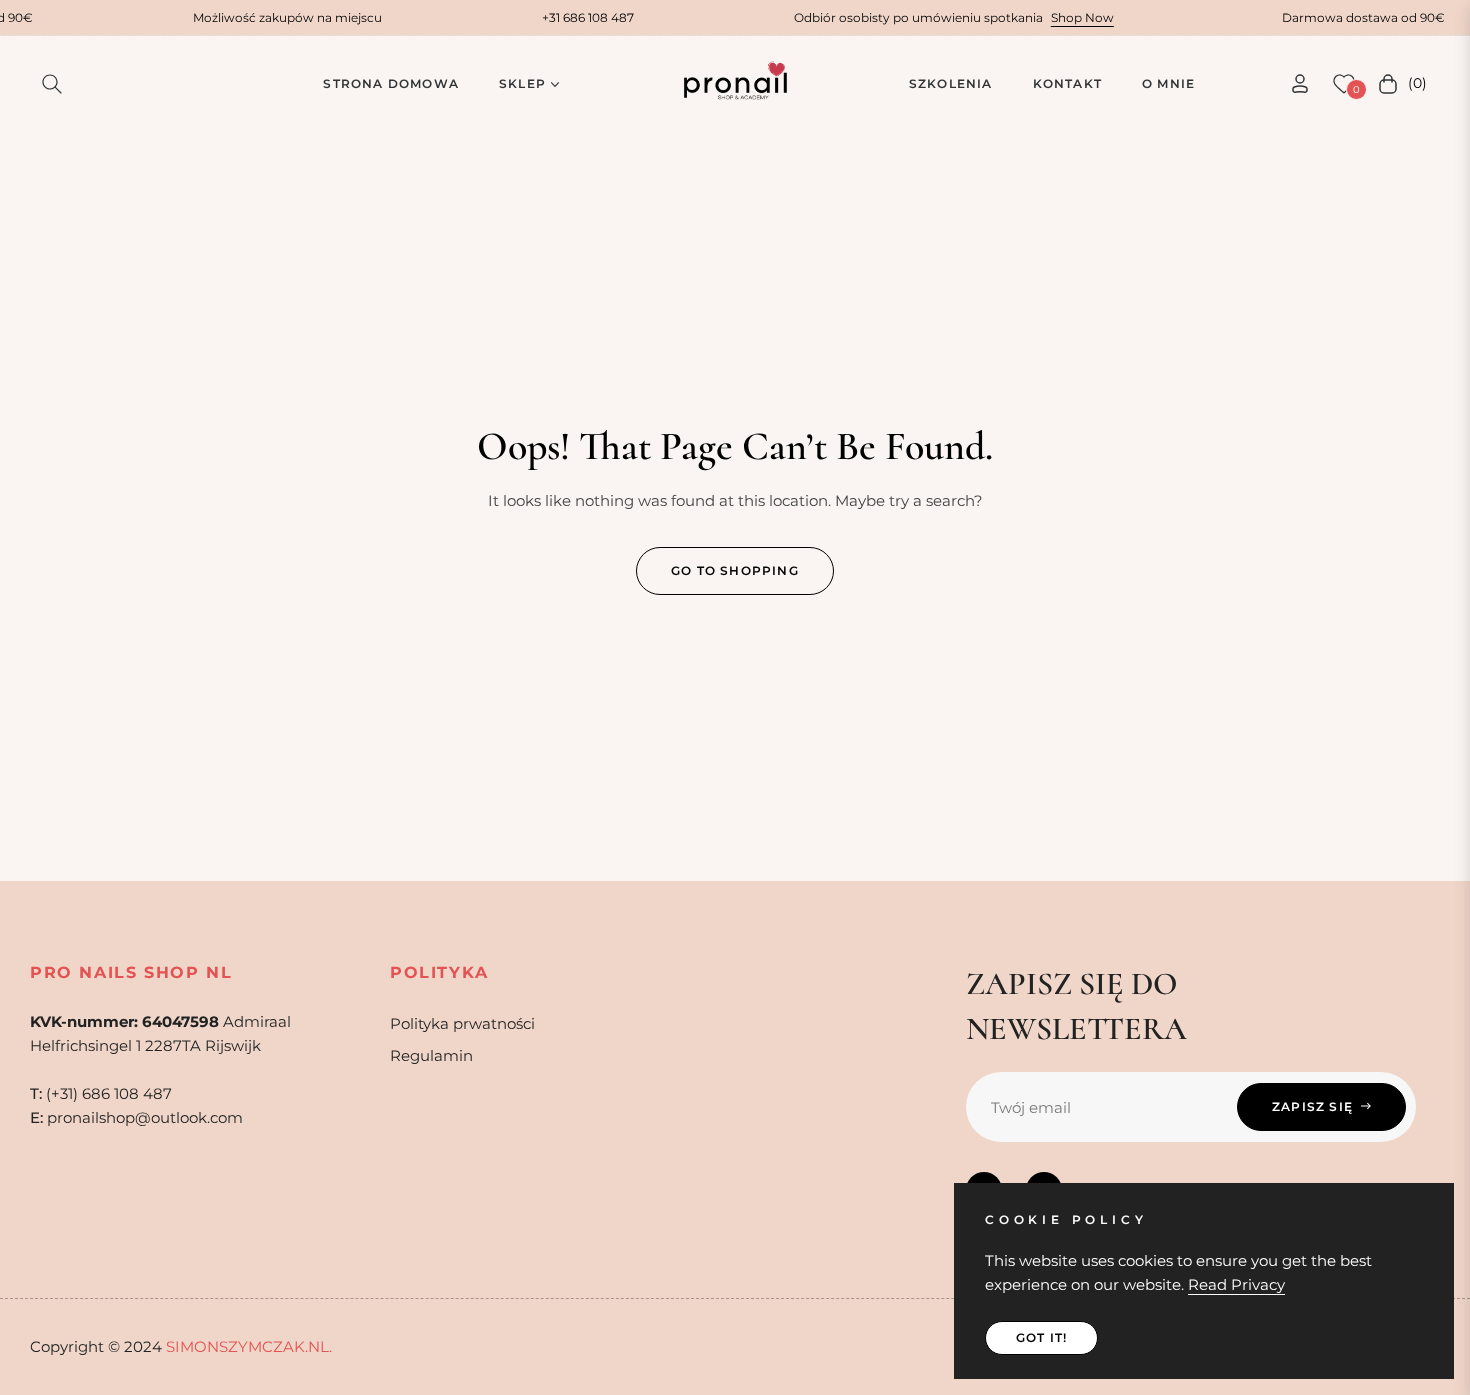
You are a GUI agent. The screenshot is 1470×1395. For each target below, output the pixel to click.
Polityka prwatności (462, 1023)
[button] (52, 84)
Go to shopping (735, 570)
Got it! (1041, 1337)
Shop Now (1069, 17)
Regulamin (431, 1055)
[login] (1300, 83)
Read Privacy (1236, 1284)
